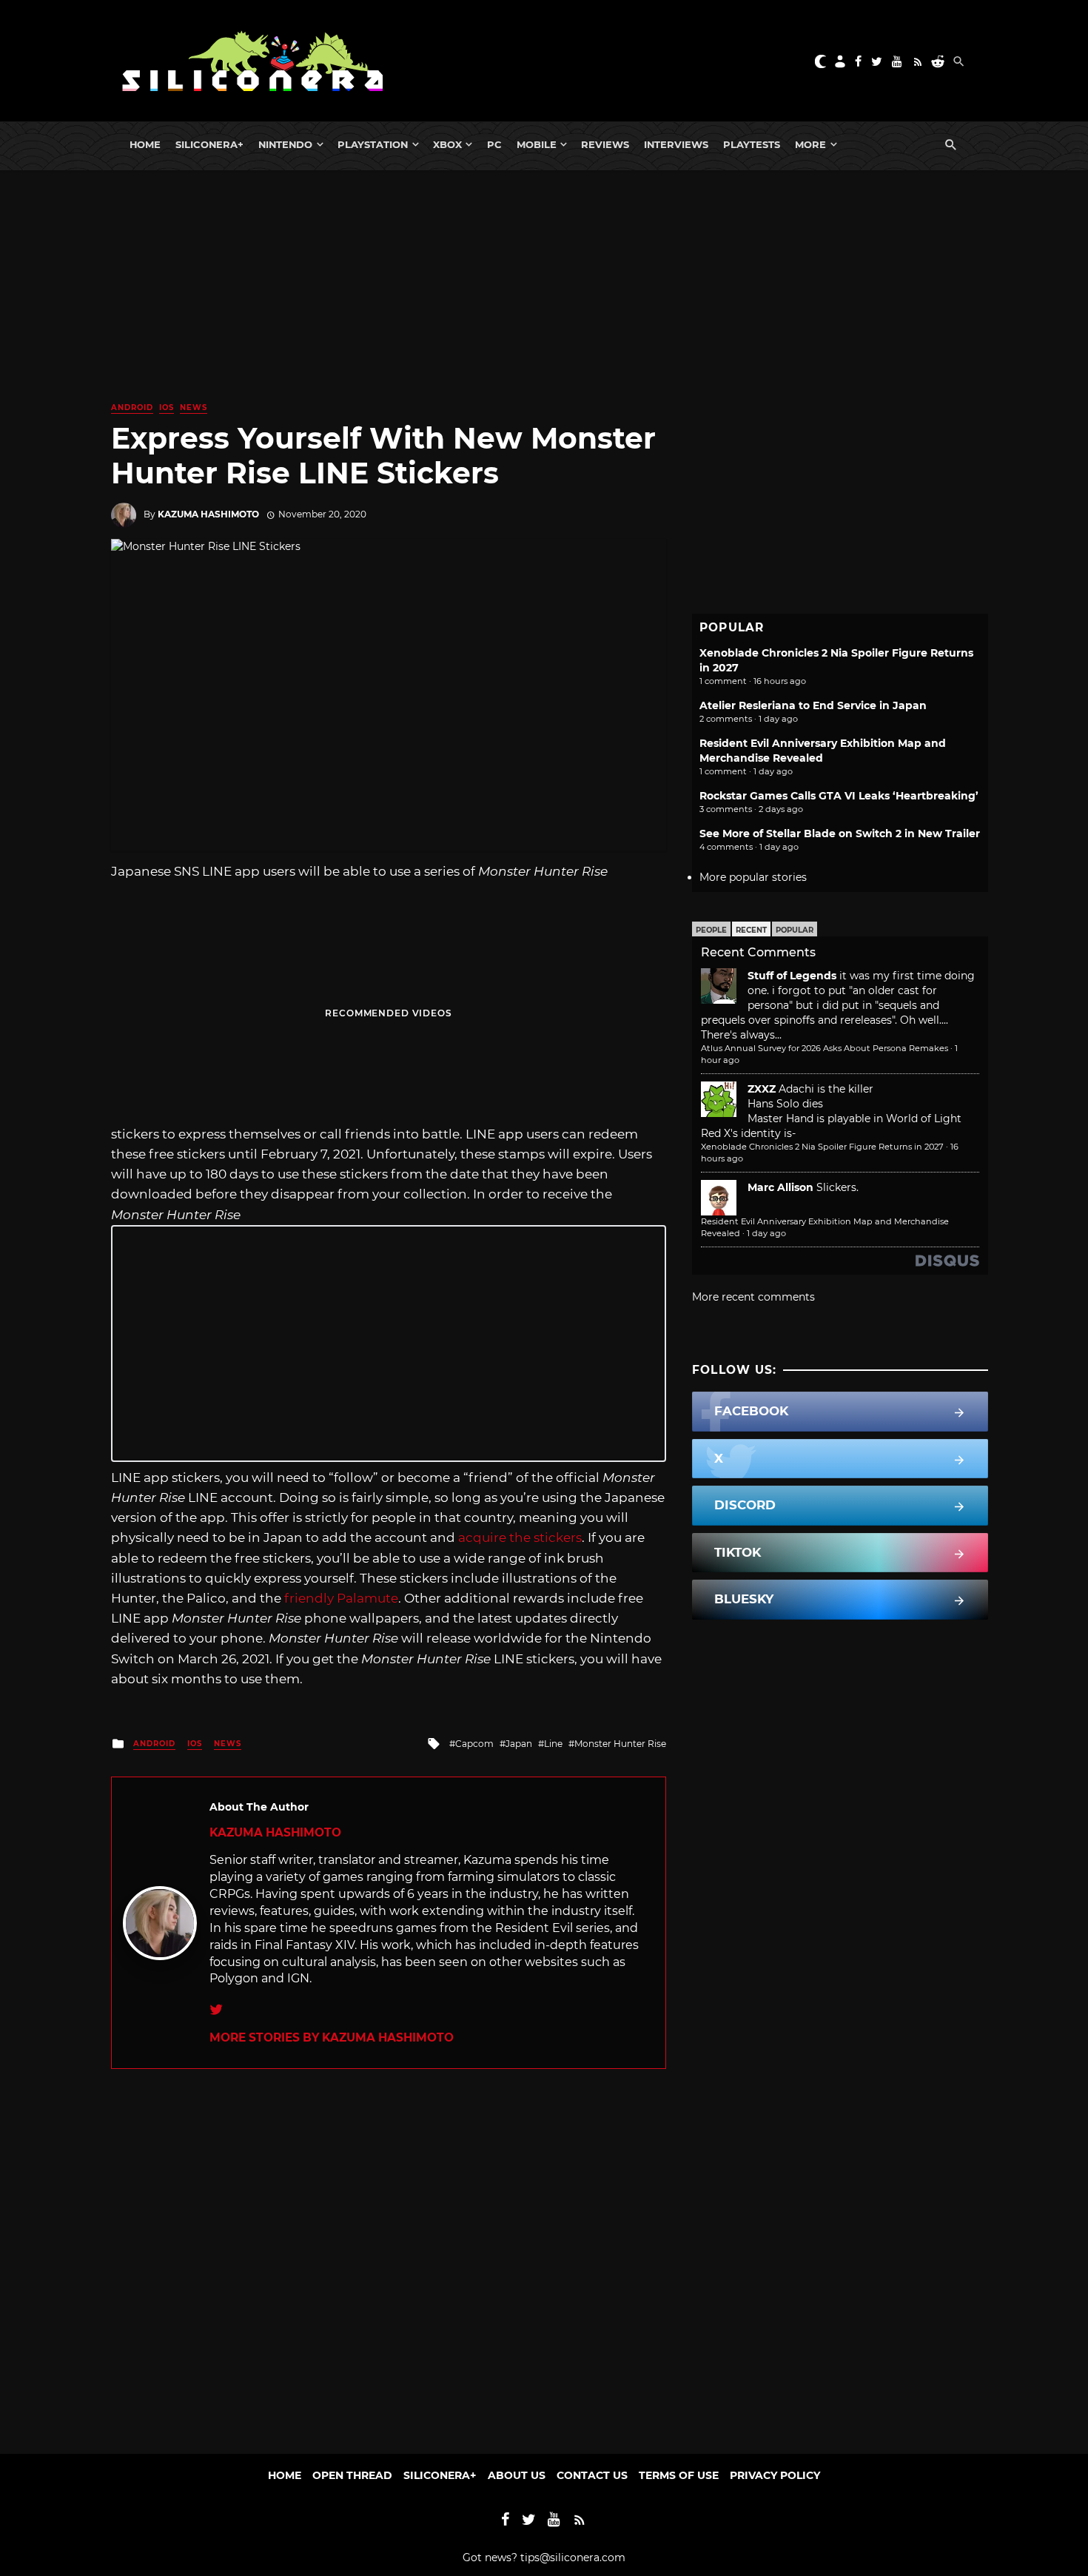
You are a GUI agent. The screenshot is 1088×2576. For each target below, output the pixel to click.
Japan (519, 1744)
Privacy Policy (775, 2475)
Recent (751, 930)
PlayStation (373, 144)
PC (494, 144)
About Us (517, 2475)
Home (145, 144)
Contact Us (592, 2475)
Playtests (752, 144)
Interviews (676, 144)
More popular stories (753, 877)
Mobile (537, 144)
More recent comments (753, 1297)
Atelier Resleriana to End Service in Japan (813, 705)
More (810, 144)
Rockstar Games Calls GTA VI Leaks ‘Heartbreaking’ (839, 796)
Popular (795, 930)
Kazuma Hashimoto (208, 514)
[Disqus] (389, 2254)
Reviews (605, 144)
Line (553, 1744)
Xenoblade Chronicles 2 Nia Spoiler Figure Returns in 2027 (822, 1147)
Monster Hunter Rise (620, 1744)
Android (132, 407)
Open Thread (352, 2475)
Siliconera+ (209, 144)
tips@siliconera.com (573, 2557)
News (194, 407)
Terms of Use (679, 2475)
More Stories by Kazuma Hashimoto (332, 2037)
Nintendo (285, 144)
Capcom (474, 1744)
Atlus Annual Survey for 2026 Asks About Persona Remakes (825, 1048)
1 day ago (766, 1233)
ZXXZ (762, 1089)
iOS (167, 407)
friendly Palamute (341, 1598)
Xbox (447, 144)
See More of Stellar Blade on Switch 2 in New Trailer (840, 833)
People (711, 930)
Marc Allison (780, 1187)
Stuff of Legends (792, 976)
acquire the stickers (520, 1537)
